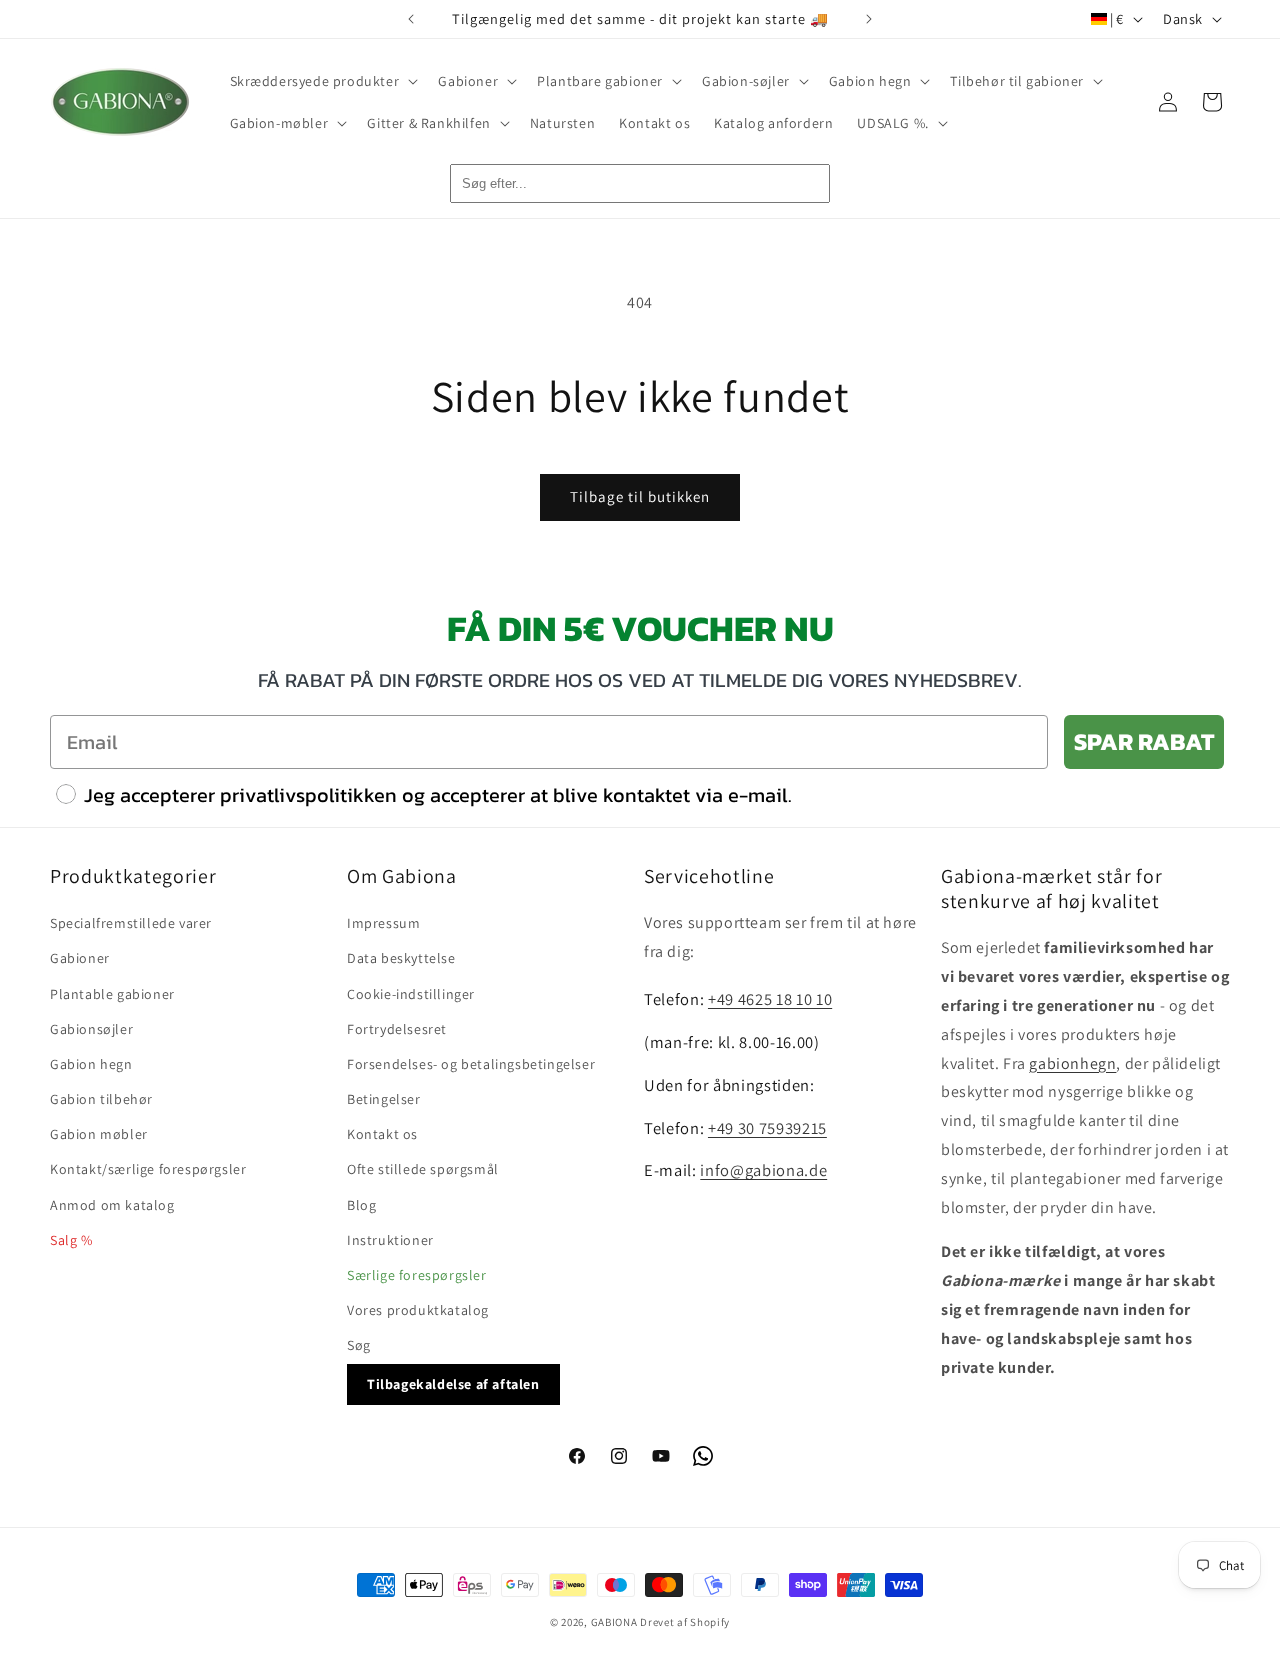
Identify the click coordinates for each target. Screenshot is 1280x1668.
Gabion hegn (91, 1064)
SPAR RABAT (1144, 741)
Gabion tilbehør (101, 1099)
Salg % (71, 1240)
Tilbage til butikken (640, 496)
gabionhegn (1072, 1063)
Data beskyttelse (401, 958)
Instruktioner (390, 1240)
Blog (361, 1205)
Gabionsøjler (91, 1029)
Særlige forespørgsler (417, 1275)
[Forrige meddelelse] (411, 19)
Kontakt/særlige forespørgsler (148, 1169)
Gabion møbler (99, 1134)
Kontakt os (382, 1134)
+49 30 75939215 (767, 1128)
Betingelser (384, 1099)
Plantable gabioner (112, 994)
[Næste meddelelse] (869, 19)
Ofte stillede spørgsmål (423, 1169)
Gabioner (80, 958)
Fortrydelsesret (397, 1029)
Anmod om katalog (112, 1205)
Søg (359, 1345)
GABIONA (614, 1622)
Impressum (383, 923)
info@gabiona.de (763, 1170)
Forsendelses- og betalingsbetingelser (471, 1064)
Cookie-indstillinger (411, 994)
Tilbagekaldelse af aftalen (453, 1384)
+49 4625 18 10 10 (770, 999)
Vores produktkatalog (418, 1310)
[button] (322, 81)
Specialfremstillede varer (131, 923)
